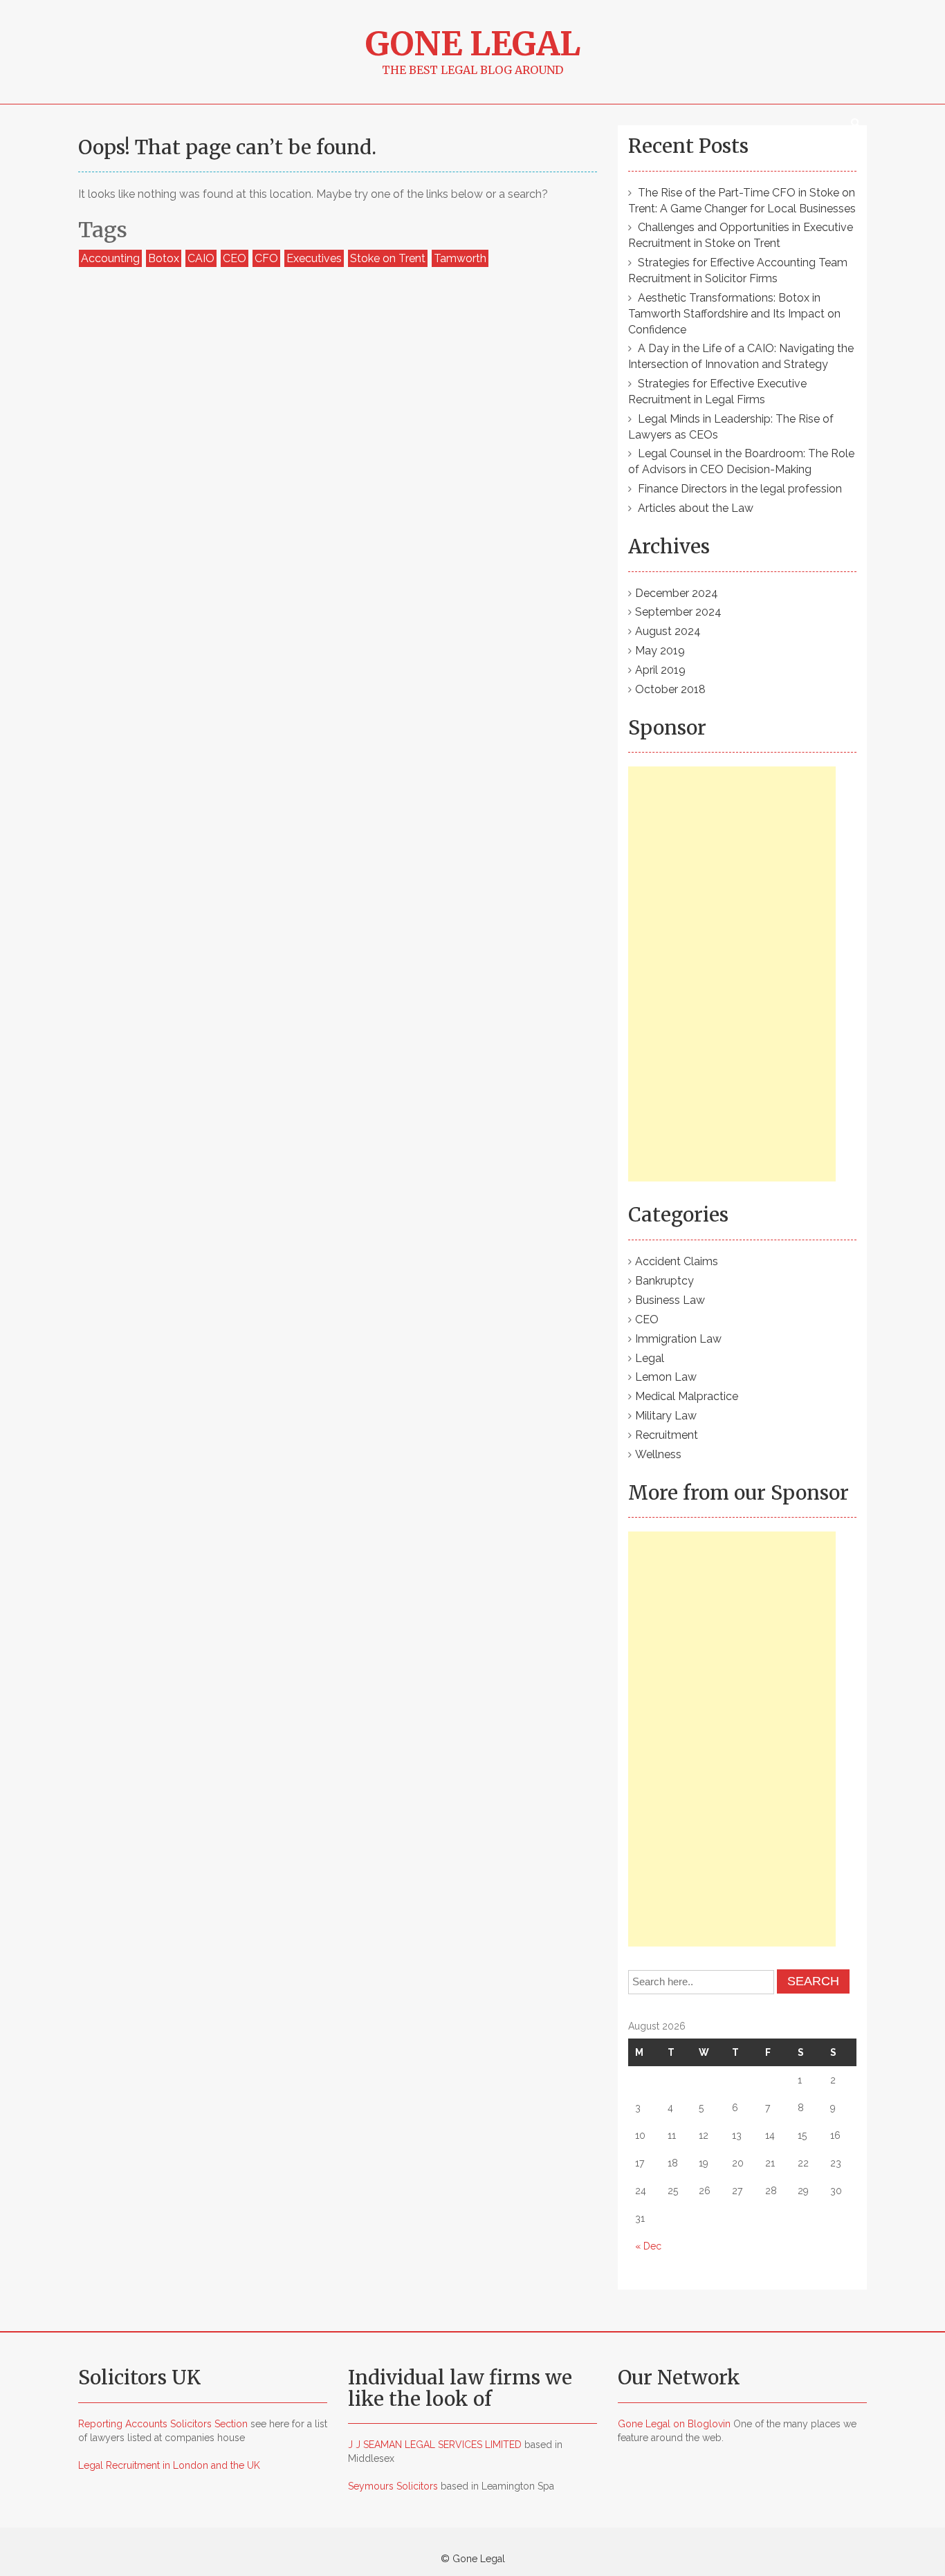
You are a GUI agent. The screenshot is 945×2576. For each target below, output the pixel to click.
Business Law (670, 1300)
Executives (314, 258)
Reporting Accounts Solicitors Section (163, 2424)
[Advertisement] (732, 974)
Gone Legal (473, 44)
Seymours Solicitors (393, 2486)
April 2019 (660, 670)
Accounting (110, 258)
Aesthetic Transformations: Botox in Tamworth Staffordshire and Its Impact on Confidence (734, 314)
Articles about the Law (696, 508)
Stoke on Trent (388, 258)
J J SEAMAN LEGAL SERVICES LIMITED (435, 2445)
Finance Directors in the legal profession (740, 489)
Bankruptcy (664, 1281)
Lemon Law (666, 1377)
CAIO (201, 258)
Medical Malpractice (687, 1396)
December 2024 (677, 593)
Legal (650, 1358)
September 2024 (678, 612)
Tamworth (460, 258)
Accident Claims (677, 1261)
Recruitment (667, 1435)
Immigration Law (678, 1339)
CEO (235, 258)
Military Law (666, 1416)
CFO (266, 258)
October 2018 (670, 689)
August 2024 (668, 631)
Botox (164, 258)
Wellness (658, 1454)
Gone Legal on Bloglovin (674, 2424)
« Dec (648, 2246)
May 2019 (660, 651)
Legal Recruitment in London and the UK (169, 2465)
